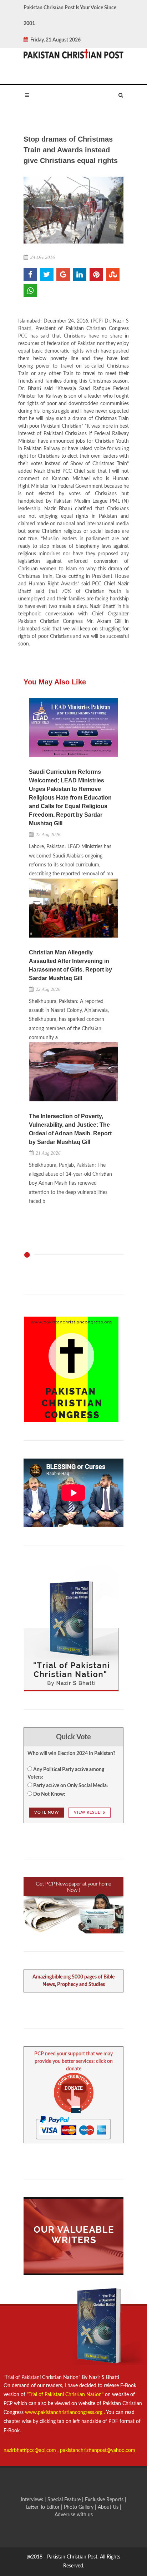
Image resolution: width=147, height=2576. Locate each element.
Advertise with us (74, 2515)
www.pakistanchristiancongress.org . (64, 2413)
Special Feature (65, 2500)
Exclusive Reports (105, 2500)
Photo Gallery (79, 2507)
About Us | (110, 2507)
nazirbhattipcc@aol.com (31, 2450)
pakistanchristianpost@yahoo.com (98, 2450)
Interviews (33, 2500)
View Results (90, 1812)
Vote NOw (47, 1812)
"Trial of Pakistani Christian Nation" (66, 2395)
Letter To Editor (44, 2507)
